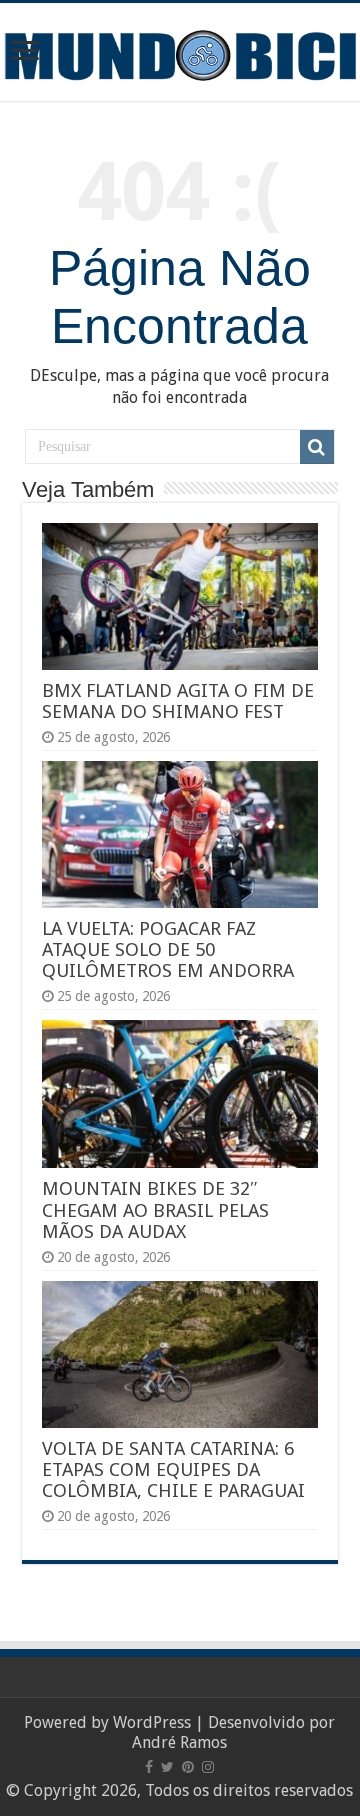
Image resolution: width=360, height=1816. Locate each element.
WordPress (152, 1722)
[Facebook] (149, 1767)
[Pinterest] (188, 1767)
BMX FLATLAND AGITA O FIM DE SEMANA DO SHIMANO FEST (178, 701)
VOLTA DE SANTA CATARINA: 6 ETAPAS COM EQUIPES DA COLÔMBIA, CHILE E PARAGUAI (173, 1469)
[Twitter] (167, 1767)
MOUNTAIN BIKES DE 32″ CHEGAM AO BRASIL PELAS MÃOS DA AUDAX (155, 1210)
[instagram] (208, 1767)
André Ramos (179, 1742)
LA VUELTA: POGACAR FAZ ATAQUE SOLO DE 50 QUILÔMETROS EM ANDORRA (168, 949)
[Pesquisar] (317, 447)
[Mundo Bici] (180, 53)
